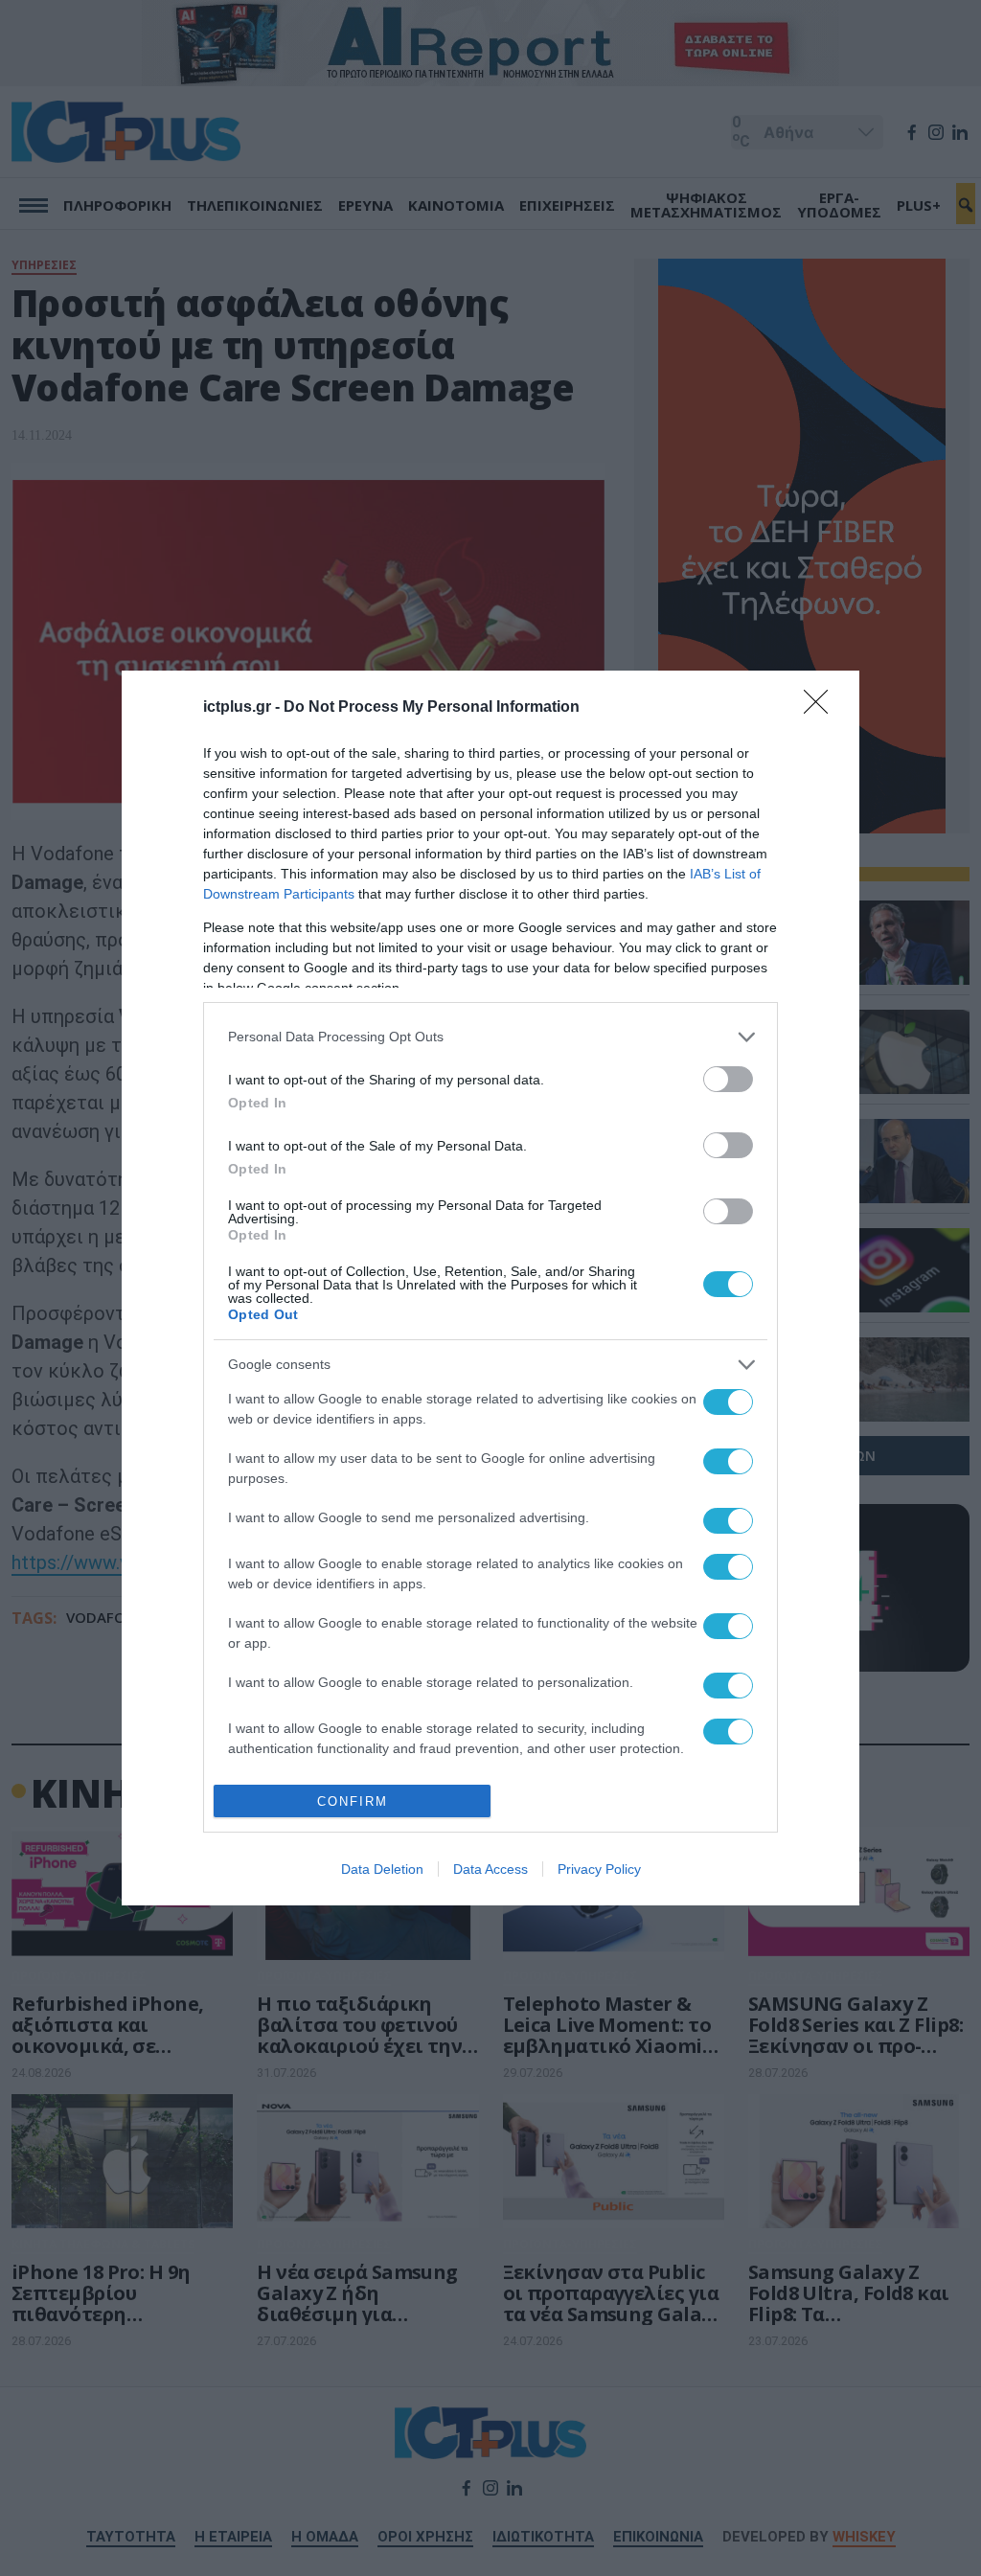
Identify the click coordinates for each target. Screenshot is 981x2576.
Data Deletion (382, 1869)
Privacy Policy (599, 1869)
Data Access (490, 1869)
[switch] (728, 1079)
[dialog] (490, 1288)
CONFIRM (353, 1801)
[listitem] (490, 1037)
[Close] (822, 708)
